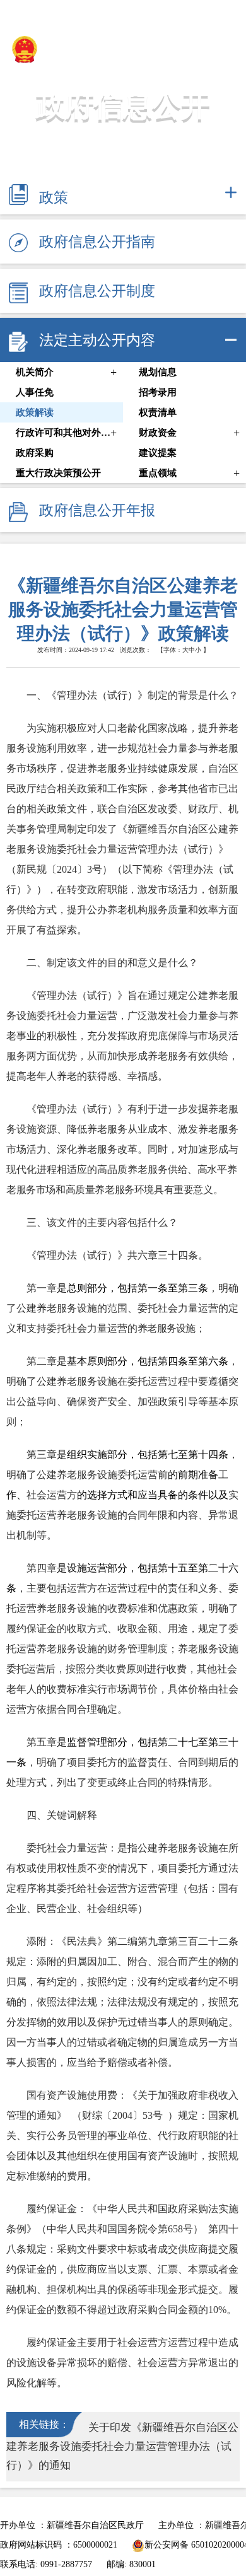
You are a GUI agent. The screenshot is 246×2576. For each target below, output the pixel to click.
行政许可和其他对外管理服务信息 (63, 433)
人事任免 (35, 392)
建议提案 (158, 453)
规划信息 (158, 372)
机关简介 (35, 372)
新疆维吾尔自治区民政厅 (114, 48)
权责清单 (158, 412)
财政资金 (158, 433)
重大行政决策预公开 (58, 473)
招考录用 (158, 392)
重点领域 (158, 473)
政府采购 (35, 453)
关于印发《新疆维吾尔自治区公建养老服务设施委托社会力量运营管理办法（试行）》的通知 (122, 2446)
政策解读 (35, 412)
